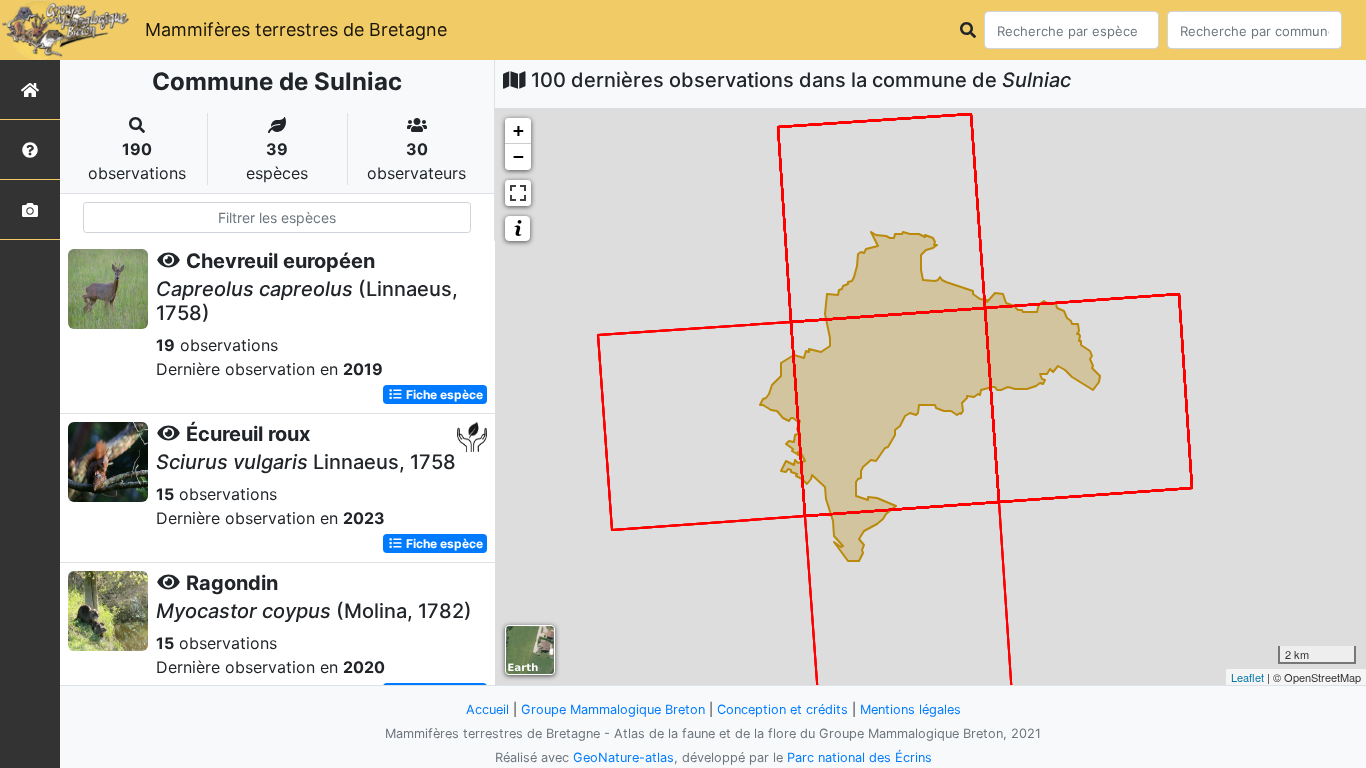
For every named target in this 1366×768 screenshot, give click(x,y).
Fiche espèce (443, 394)
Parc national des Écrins (859, 757)
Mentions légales (910, 709)
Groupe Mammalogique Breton (613, 709)
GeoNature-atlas (623, 757)
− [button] (518, 156)
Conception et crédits (782, 709)
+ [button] (518, 130)
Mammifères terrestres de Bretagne (296, 29)
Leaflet (1247, 677)
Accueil (487, 709)
